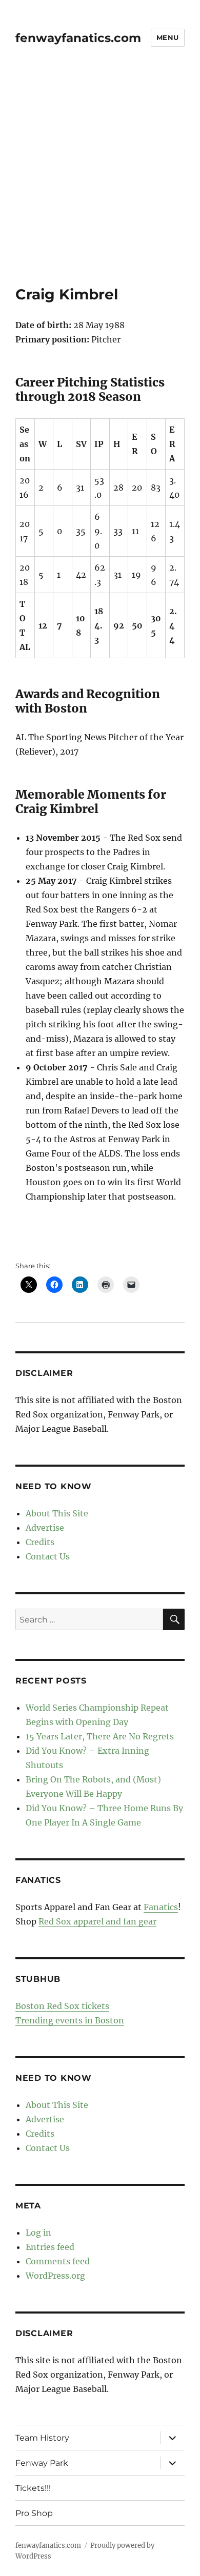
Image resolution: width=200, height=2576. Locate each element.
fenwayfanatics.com (78, 38)
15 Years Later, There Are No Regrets (100, 1736)
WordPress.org (55, 2276)
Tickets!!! (33, 2488)
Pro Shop (34, 2513)
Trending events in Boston (70, 2020)
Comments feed (58, 2261)
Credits (40, 1542)
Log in (38, 2233)
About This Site (57, 1513)
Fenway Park (42, 2463)
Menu (168, 37)
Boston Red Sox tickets (62, 2006)
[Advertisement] (100, 180)
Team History (42, 2438)
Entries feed (50, 2247)
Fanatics (161, 1907)
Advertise (45, 1528)
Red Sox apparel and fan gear (97, 1921)
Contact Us (48, 1556)
